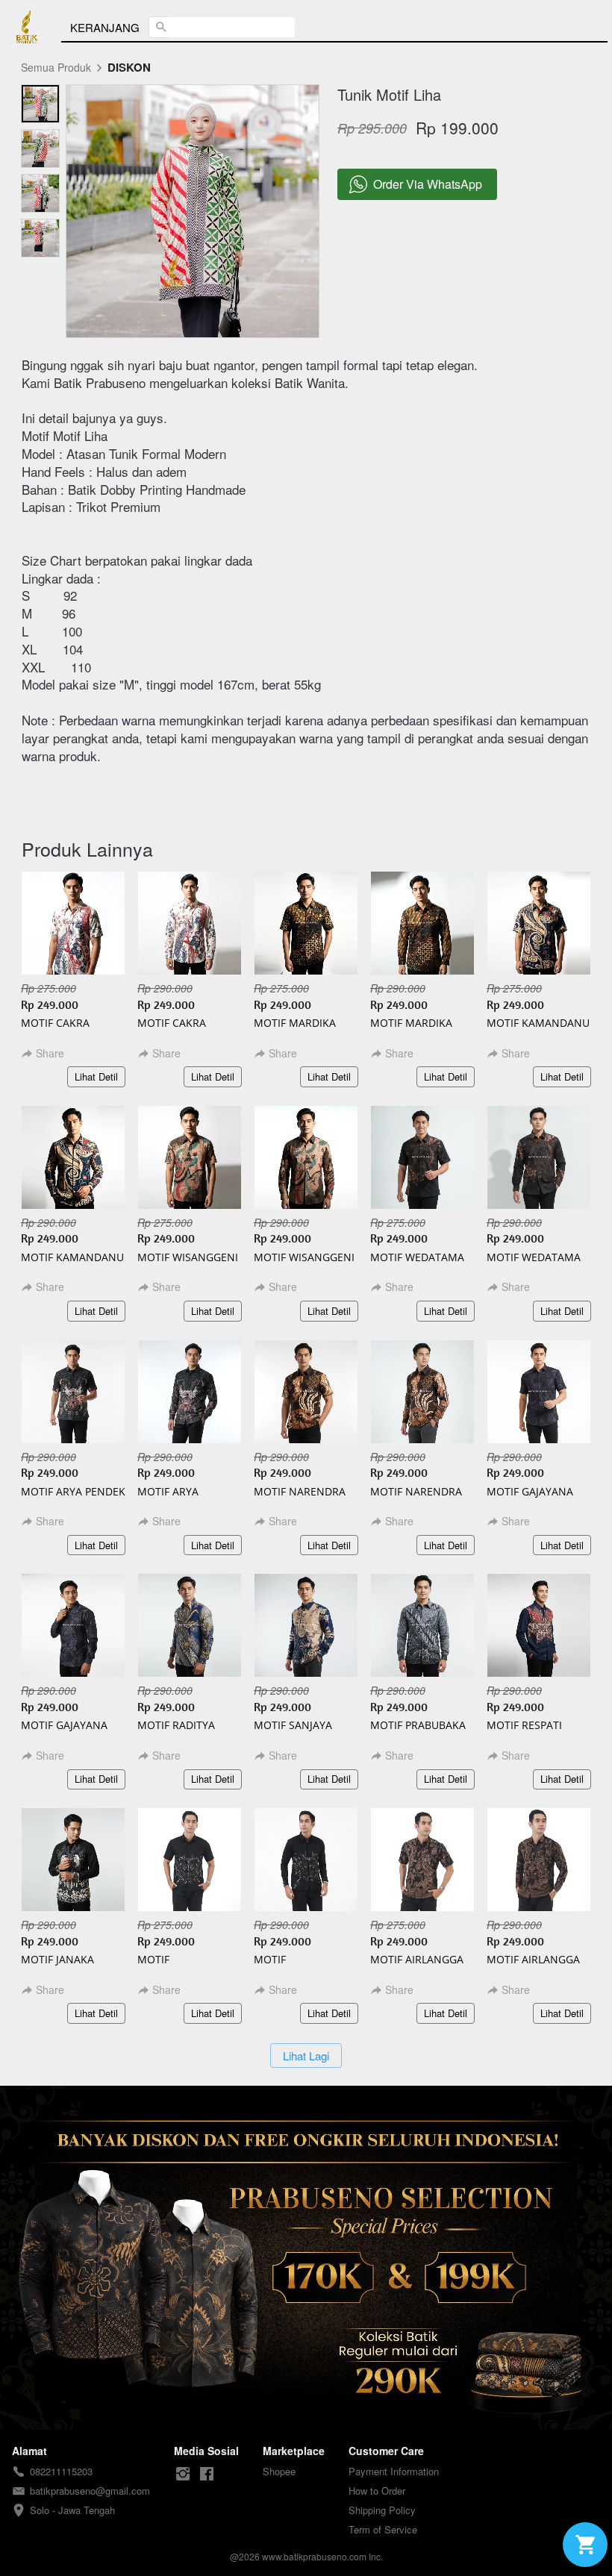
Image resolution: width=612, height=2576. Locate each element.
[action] (585, 2545)
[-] (183, 2474)
